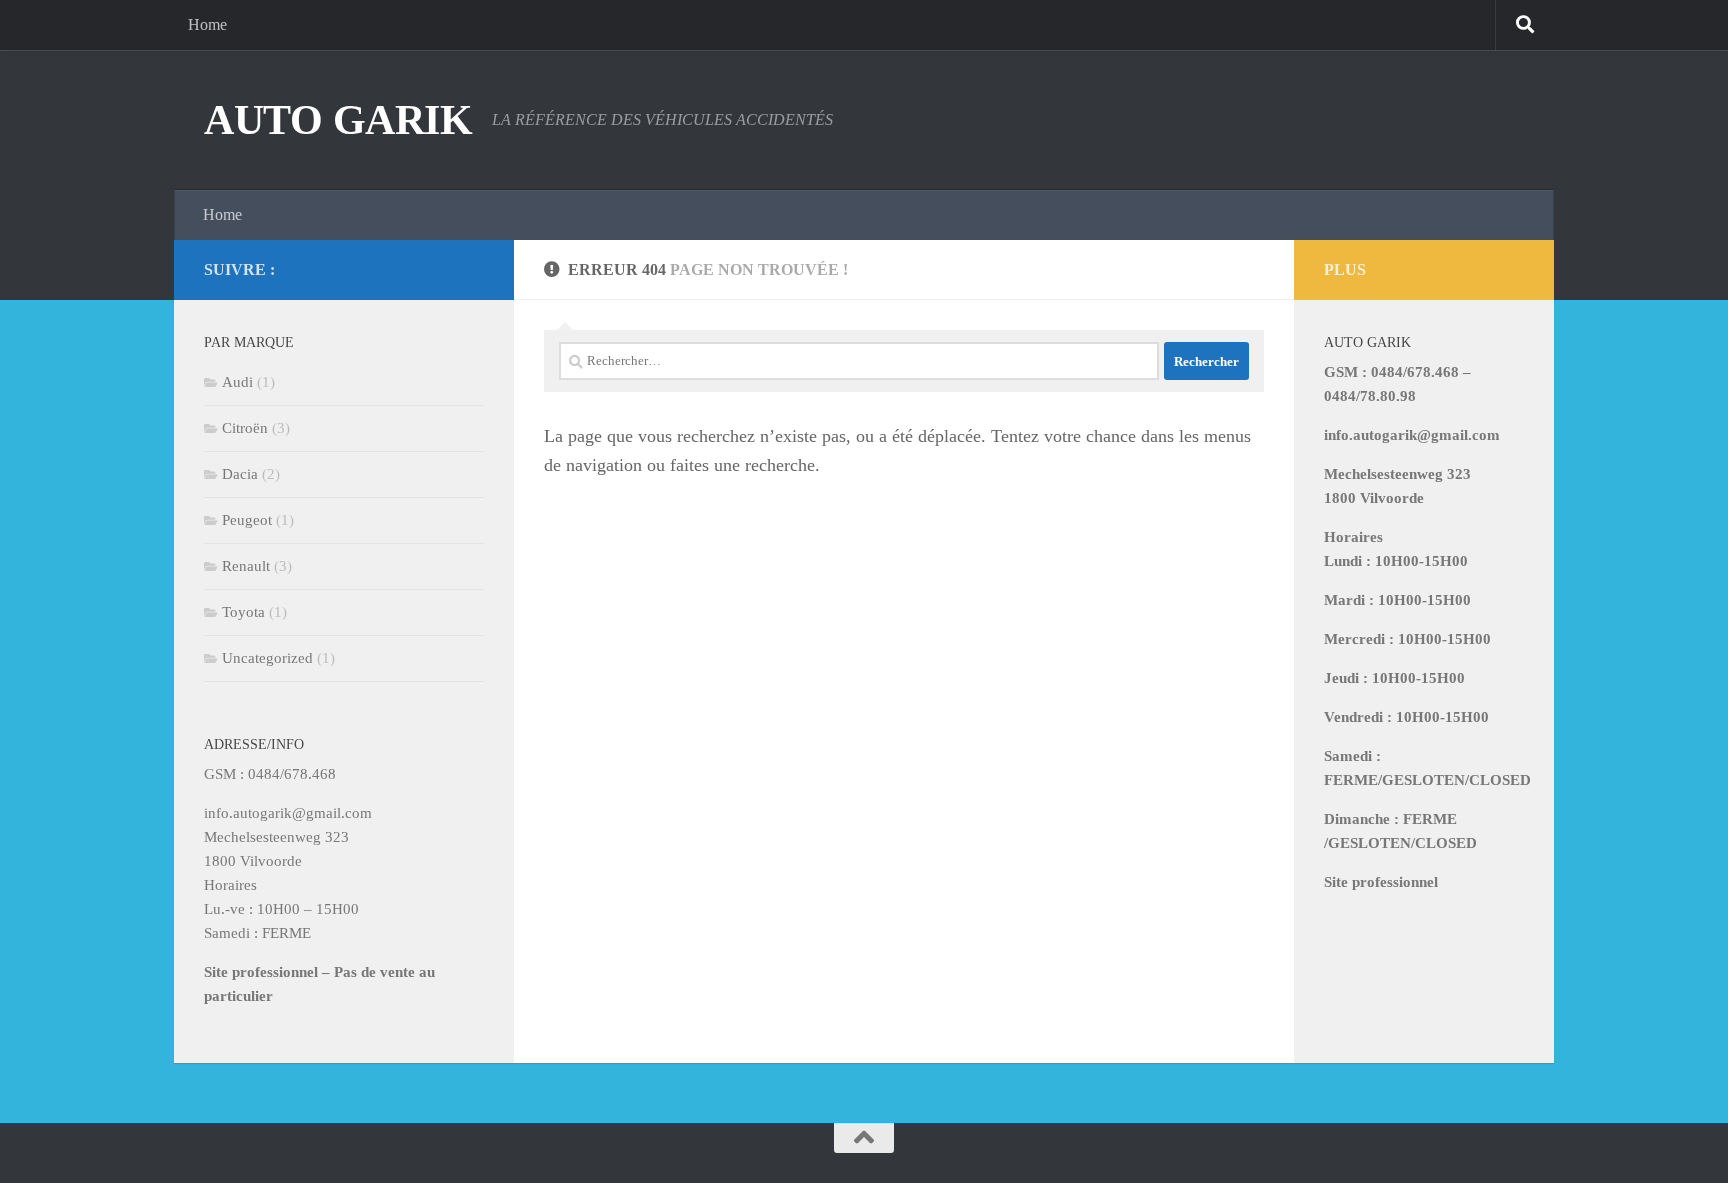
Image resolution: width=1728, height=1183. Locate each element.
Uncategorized (267, 658)
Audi (237, 382)
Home (207, 24)
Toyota (243, 612)
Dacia (240, 474)
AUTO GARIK (338, 120)
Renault (246, 566)
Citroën (245, 428)
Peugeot (247, 520)
